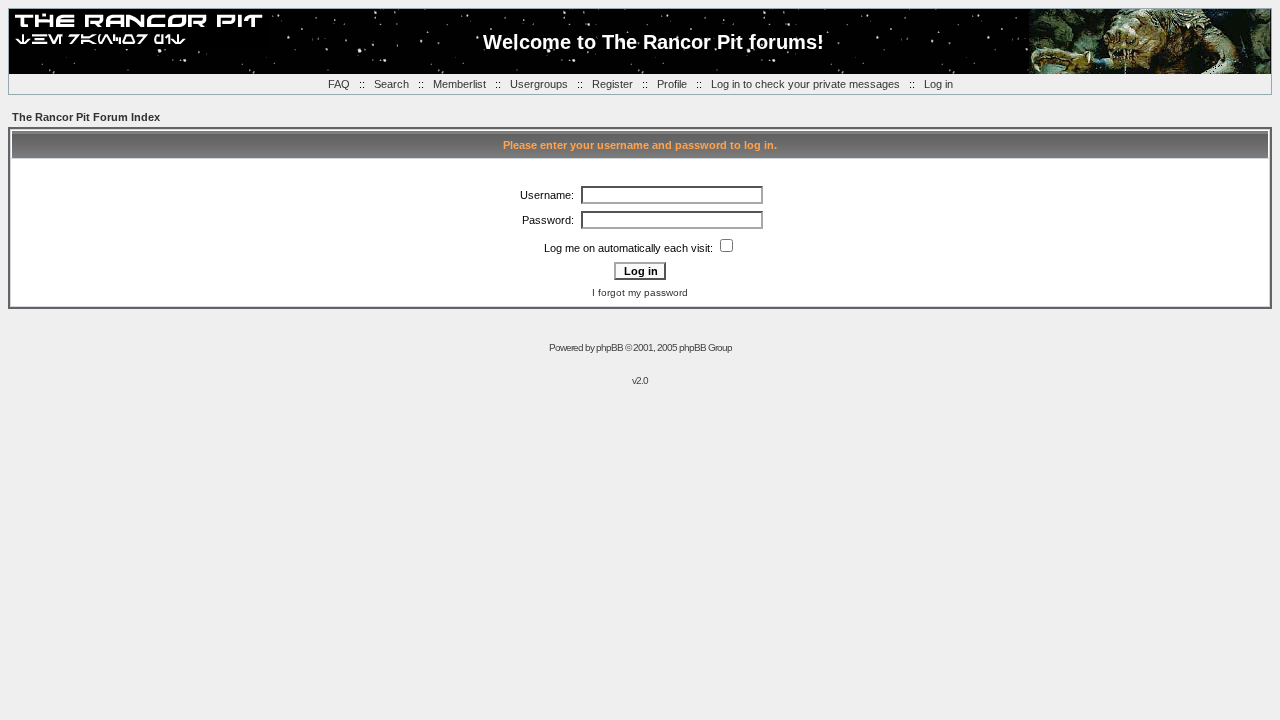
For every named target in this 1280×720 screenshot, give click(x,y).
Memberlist (459, 84)
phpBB (609, 347)
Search (391, 84)
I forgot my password (640, 292)
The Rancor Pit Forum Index (86, 117)
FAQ (339, 84)
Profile (672, 84)
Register (612, 84)
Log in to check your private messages (805, 84)
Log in (938, 84)
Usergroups (539, 84)
